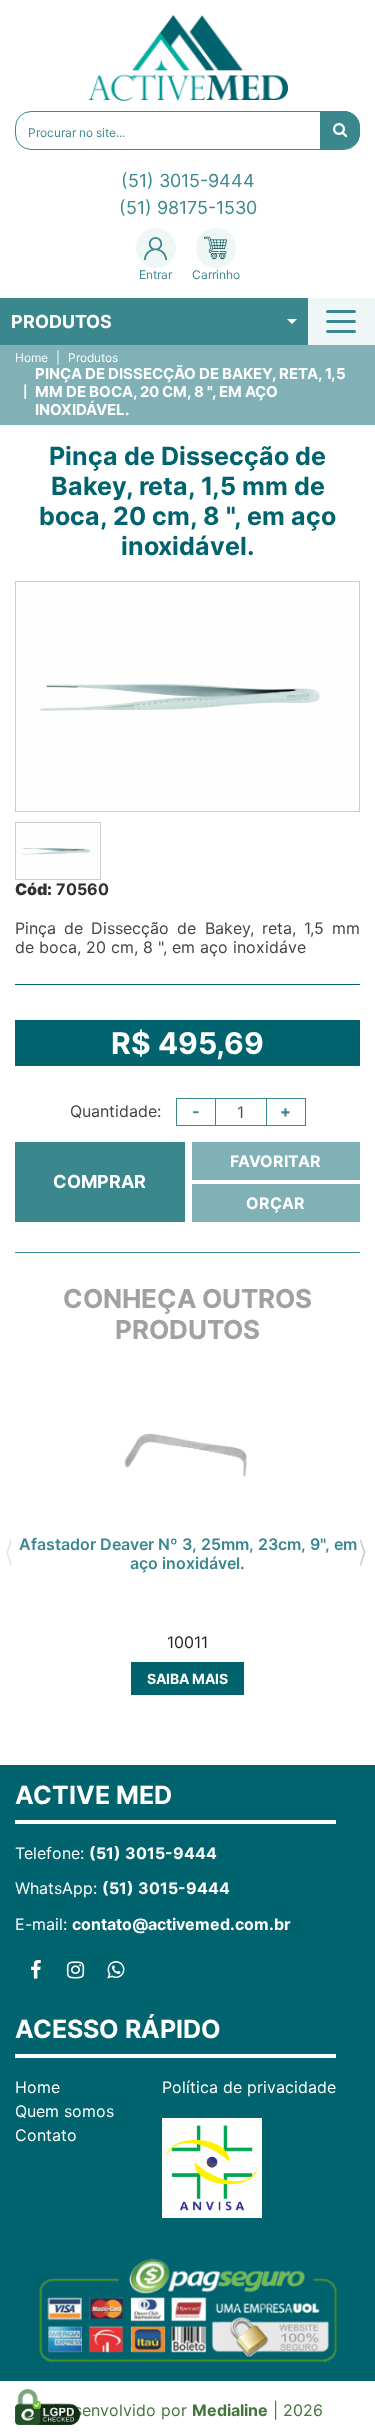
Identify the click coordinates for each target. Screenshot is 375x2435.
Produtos (61, 321)
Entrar (155, 274)
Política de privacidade (249, 2087)
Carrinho (216, 274)
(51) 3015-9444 (188, 180)
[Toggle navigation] (344, 321)
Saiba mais (187, 1678)
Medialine (230, 2410)
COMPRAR (99, 1181)
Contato (46, 2135)
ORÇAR (275, 1203)
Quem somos (64, 2111)
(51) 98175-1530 (188, 207)
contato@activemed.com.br (181, 1924)
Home (31, 358)
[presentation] (8, 1550)
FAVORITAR (275, 1161)
